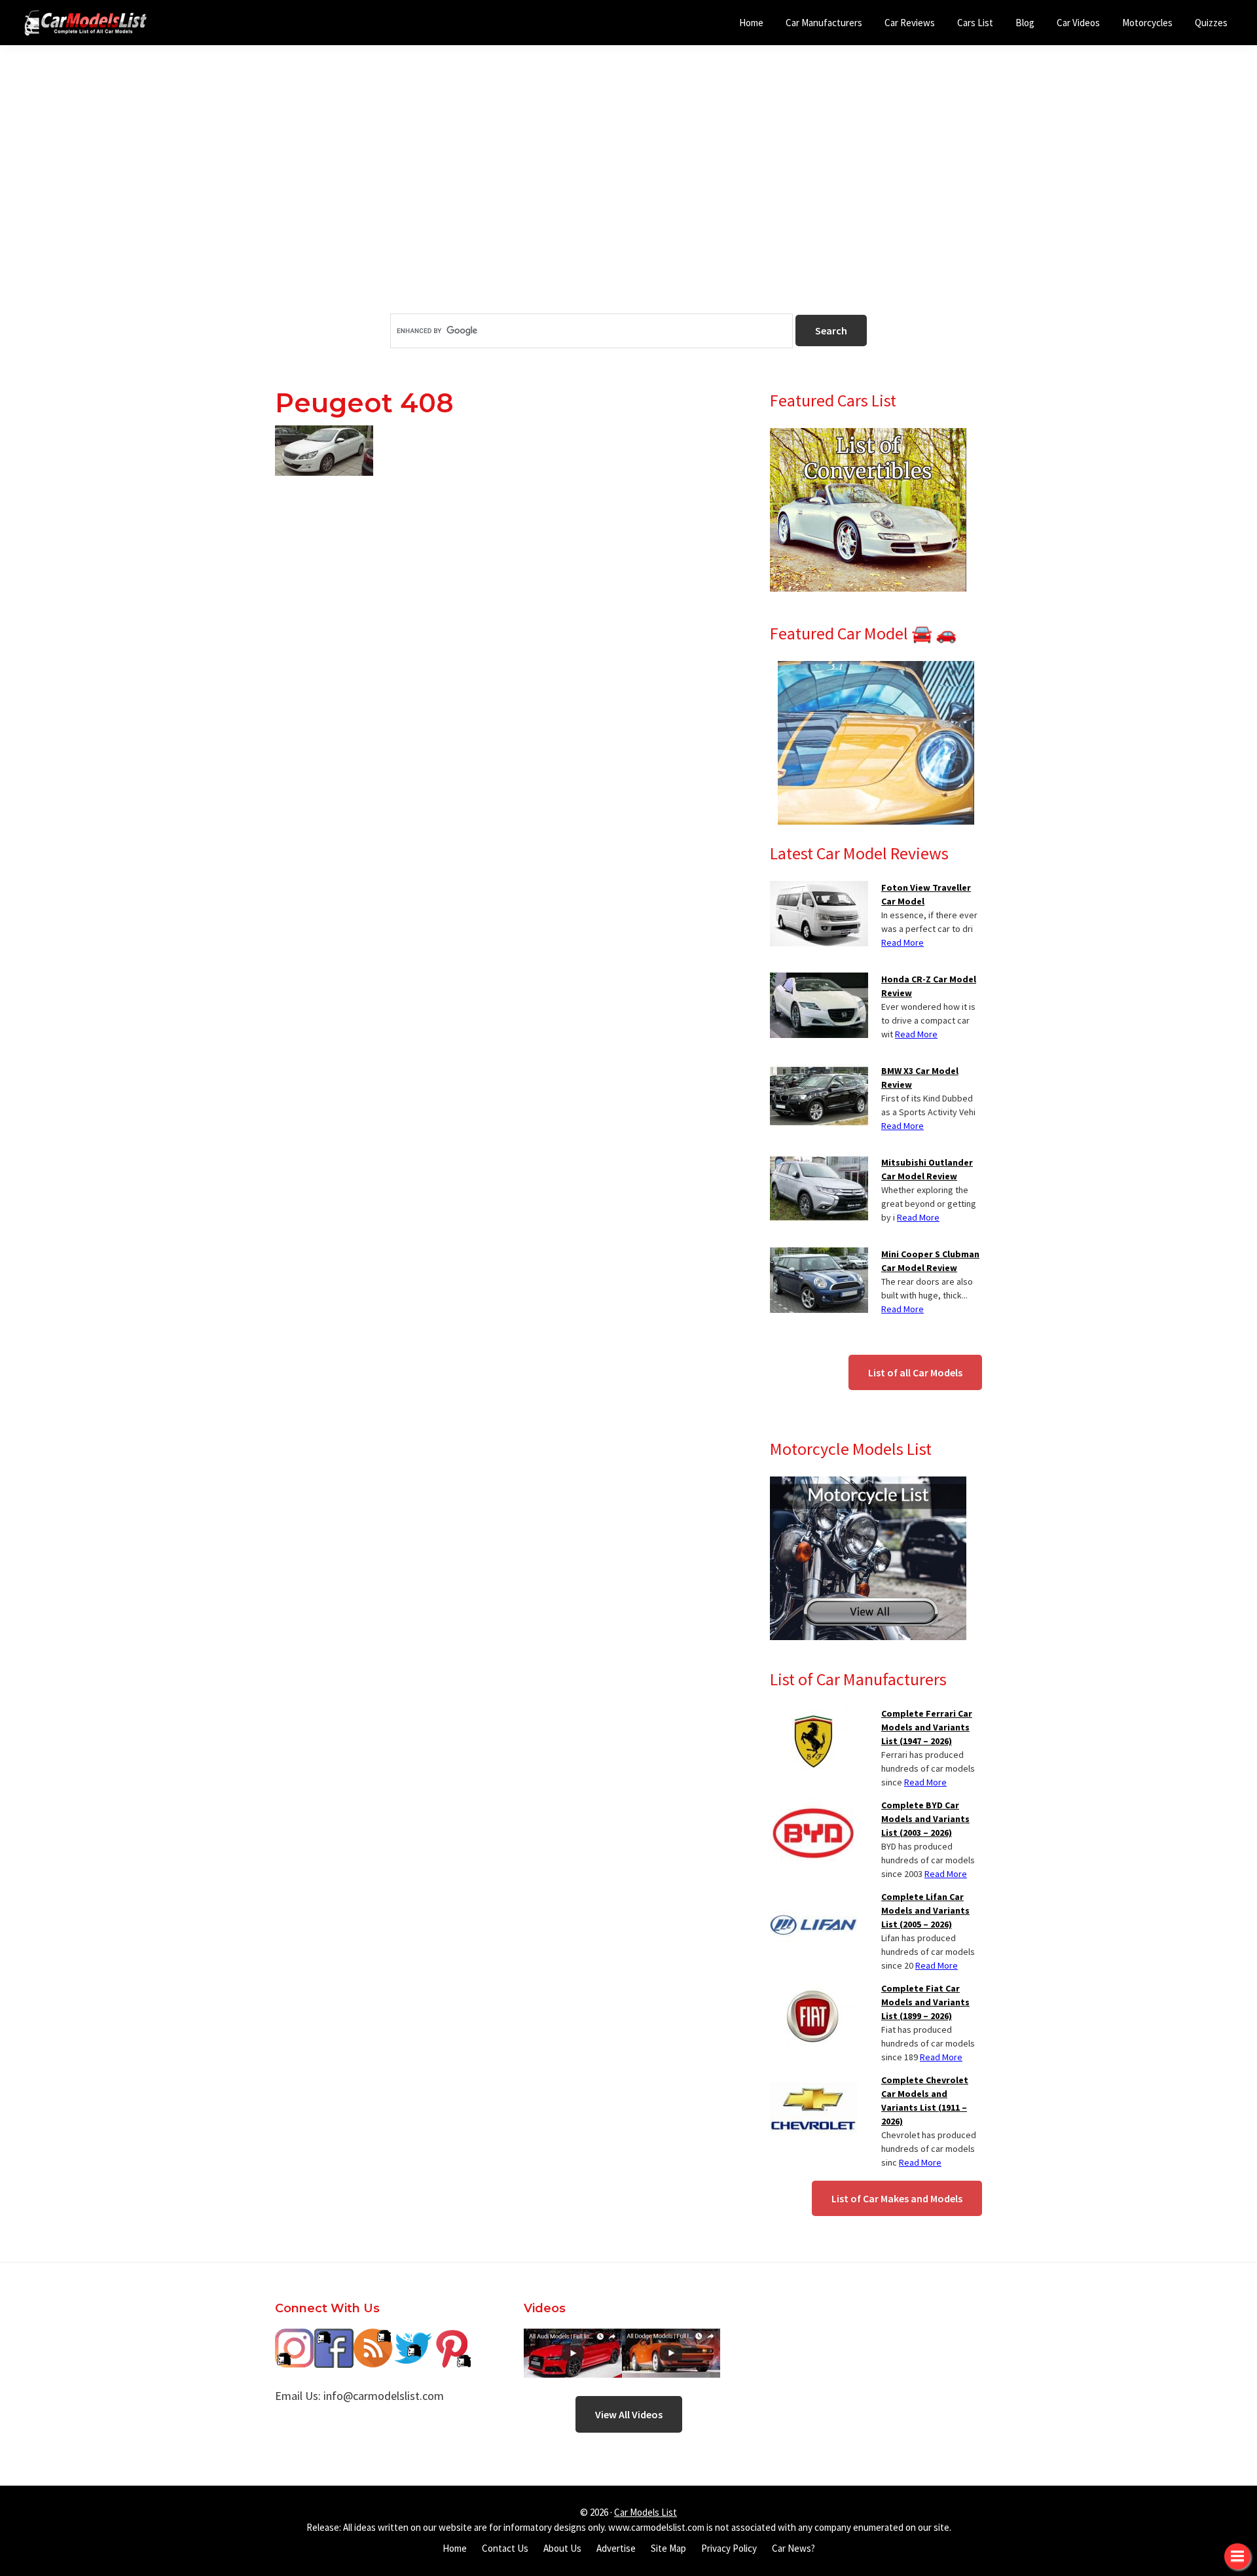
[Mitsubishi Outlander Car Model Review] (819, 1164)
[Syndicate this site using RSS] (373, 2338)
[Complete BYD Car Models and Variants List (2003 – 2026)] (813, 1806)
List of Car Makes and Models (897, 2198)
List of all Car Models (915, 1372)
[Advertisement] (628, 202)
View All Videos (629, 2414)
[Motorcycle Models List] (868, 1484)
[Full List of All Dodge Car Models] (573, 2338)
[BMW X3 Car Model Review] (819, 1072)
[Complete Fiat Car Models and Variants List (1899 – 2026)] (813, 1990)
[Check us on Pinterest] (452, 2338)
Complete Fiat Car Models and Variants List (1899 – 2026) (925, 2002)
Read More (902, 942)
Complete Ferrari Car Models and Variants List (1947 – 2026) (927, 1727)
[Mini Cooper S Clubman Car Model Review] (819, 1255)
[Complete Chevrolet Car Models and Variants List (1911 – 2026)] (813, 2081)
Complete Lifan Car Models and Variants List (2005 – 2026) (925, 1910)
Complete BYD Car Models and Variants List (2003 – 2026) (925, 1819)
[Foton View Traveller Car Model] (819, 889)
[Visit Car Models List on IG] (295, 2338)
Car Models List (646, 2512)
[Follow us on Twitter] (412, 2338)
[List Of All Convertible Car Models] (868, 436)
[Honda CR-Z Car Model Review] (819, 980)
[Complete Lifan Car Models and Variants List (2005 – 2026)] (813, 1898)
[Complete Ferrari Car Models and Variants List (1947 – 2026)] (813, 1715)
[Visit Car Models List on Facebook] (334, 2338)
